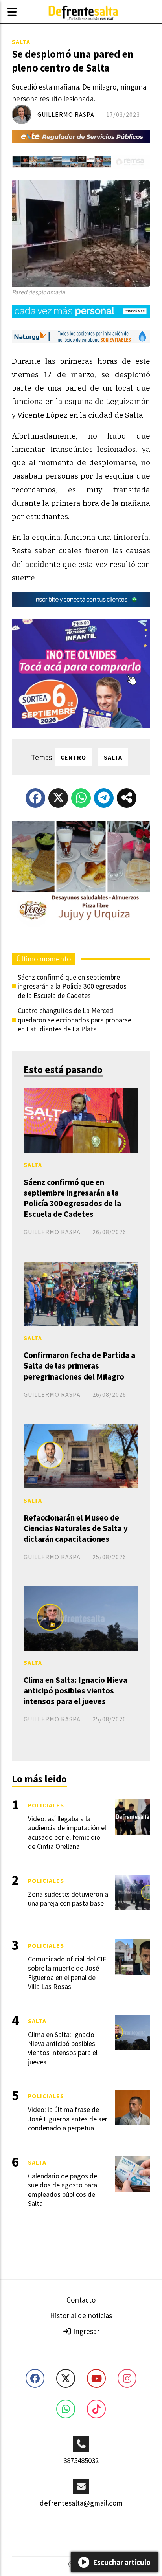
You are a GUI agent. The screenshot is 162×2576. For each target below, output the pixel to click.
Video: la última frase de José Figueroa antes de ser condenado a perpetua (68, 2119)
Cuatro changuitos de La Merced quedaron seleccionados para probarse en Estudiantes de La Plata (75, 1020)
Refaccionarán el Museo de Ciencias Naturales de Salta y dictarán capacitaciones (76, 1528)
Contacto (81, 2300)
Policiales (46, 1805)
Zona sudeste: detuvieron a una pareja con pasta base (68, 1899)
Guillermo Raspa (66, 114)
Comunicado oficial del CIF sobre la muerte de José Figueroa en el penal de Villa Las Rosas (67, 1973)
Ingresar (86, 2331)
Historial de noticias (81, 2315)
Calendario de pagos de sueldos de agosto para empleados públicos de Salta (63, 2190)
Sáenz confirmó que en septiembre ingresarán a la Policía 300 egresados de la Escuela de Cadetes (72, 986)
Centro (73, 757)
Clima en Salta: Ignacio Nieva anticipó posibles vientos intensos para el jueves (75, 1691)
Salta (21, 42)
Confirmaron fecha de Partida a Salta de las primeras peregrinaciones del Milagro (79, 1366)
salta (113, 757)
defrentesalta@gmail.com (81, 2503)
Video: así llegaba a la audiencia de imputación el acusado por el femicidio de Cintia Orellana (67, 1832)
